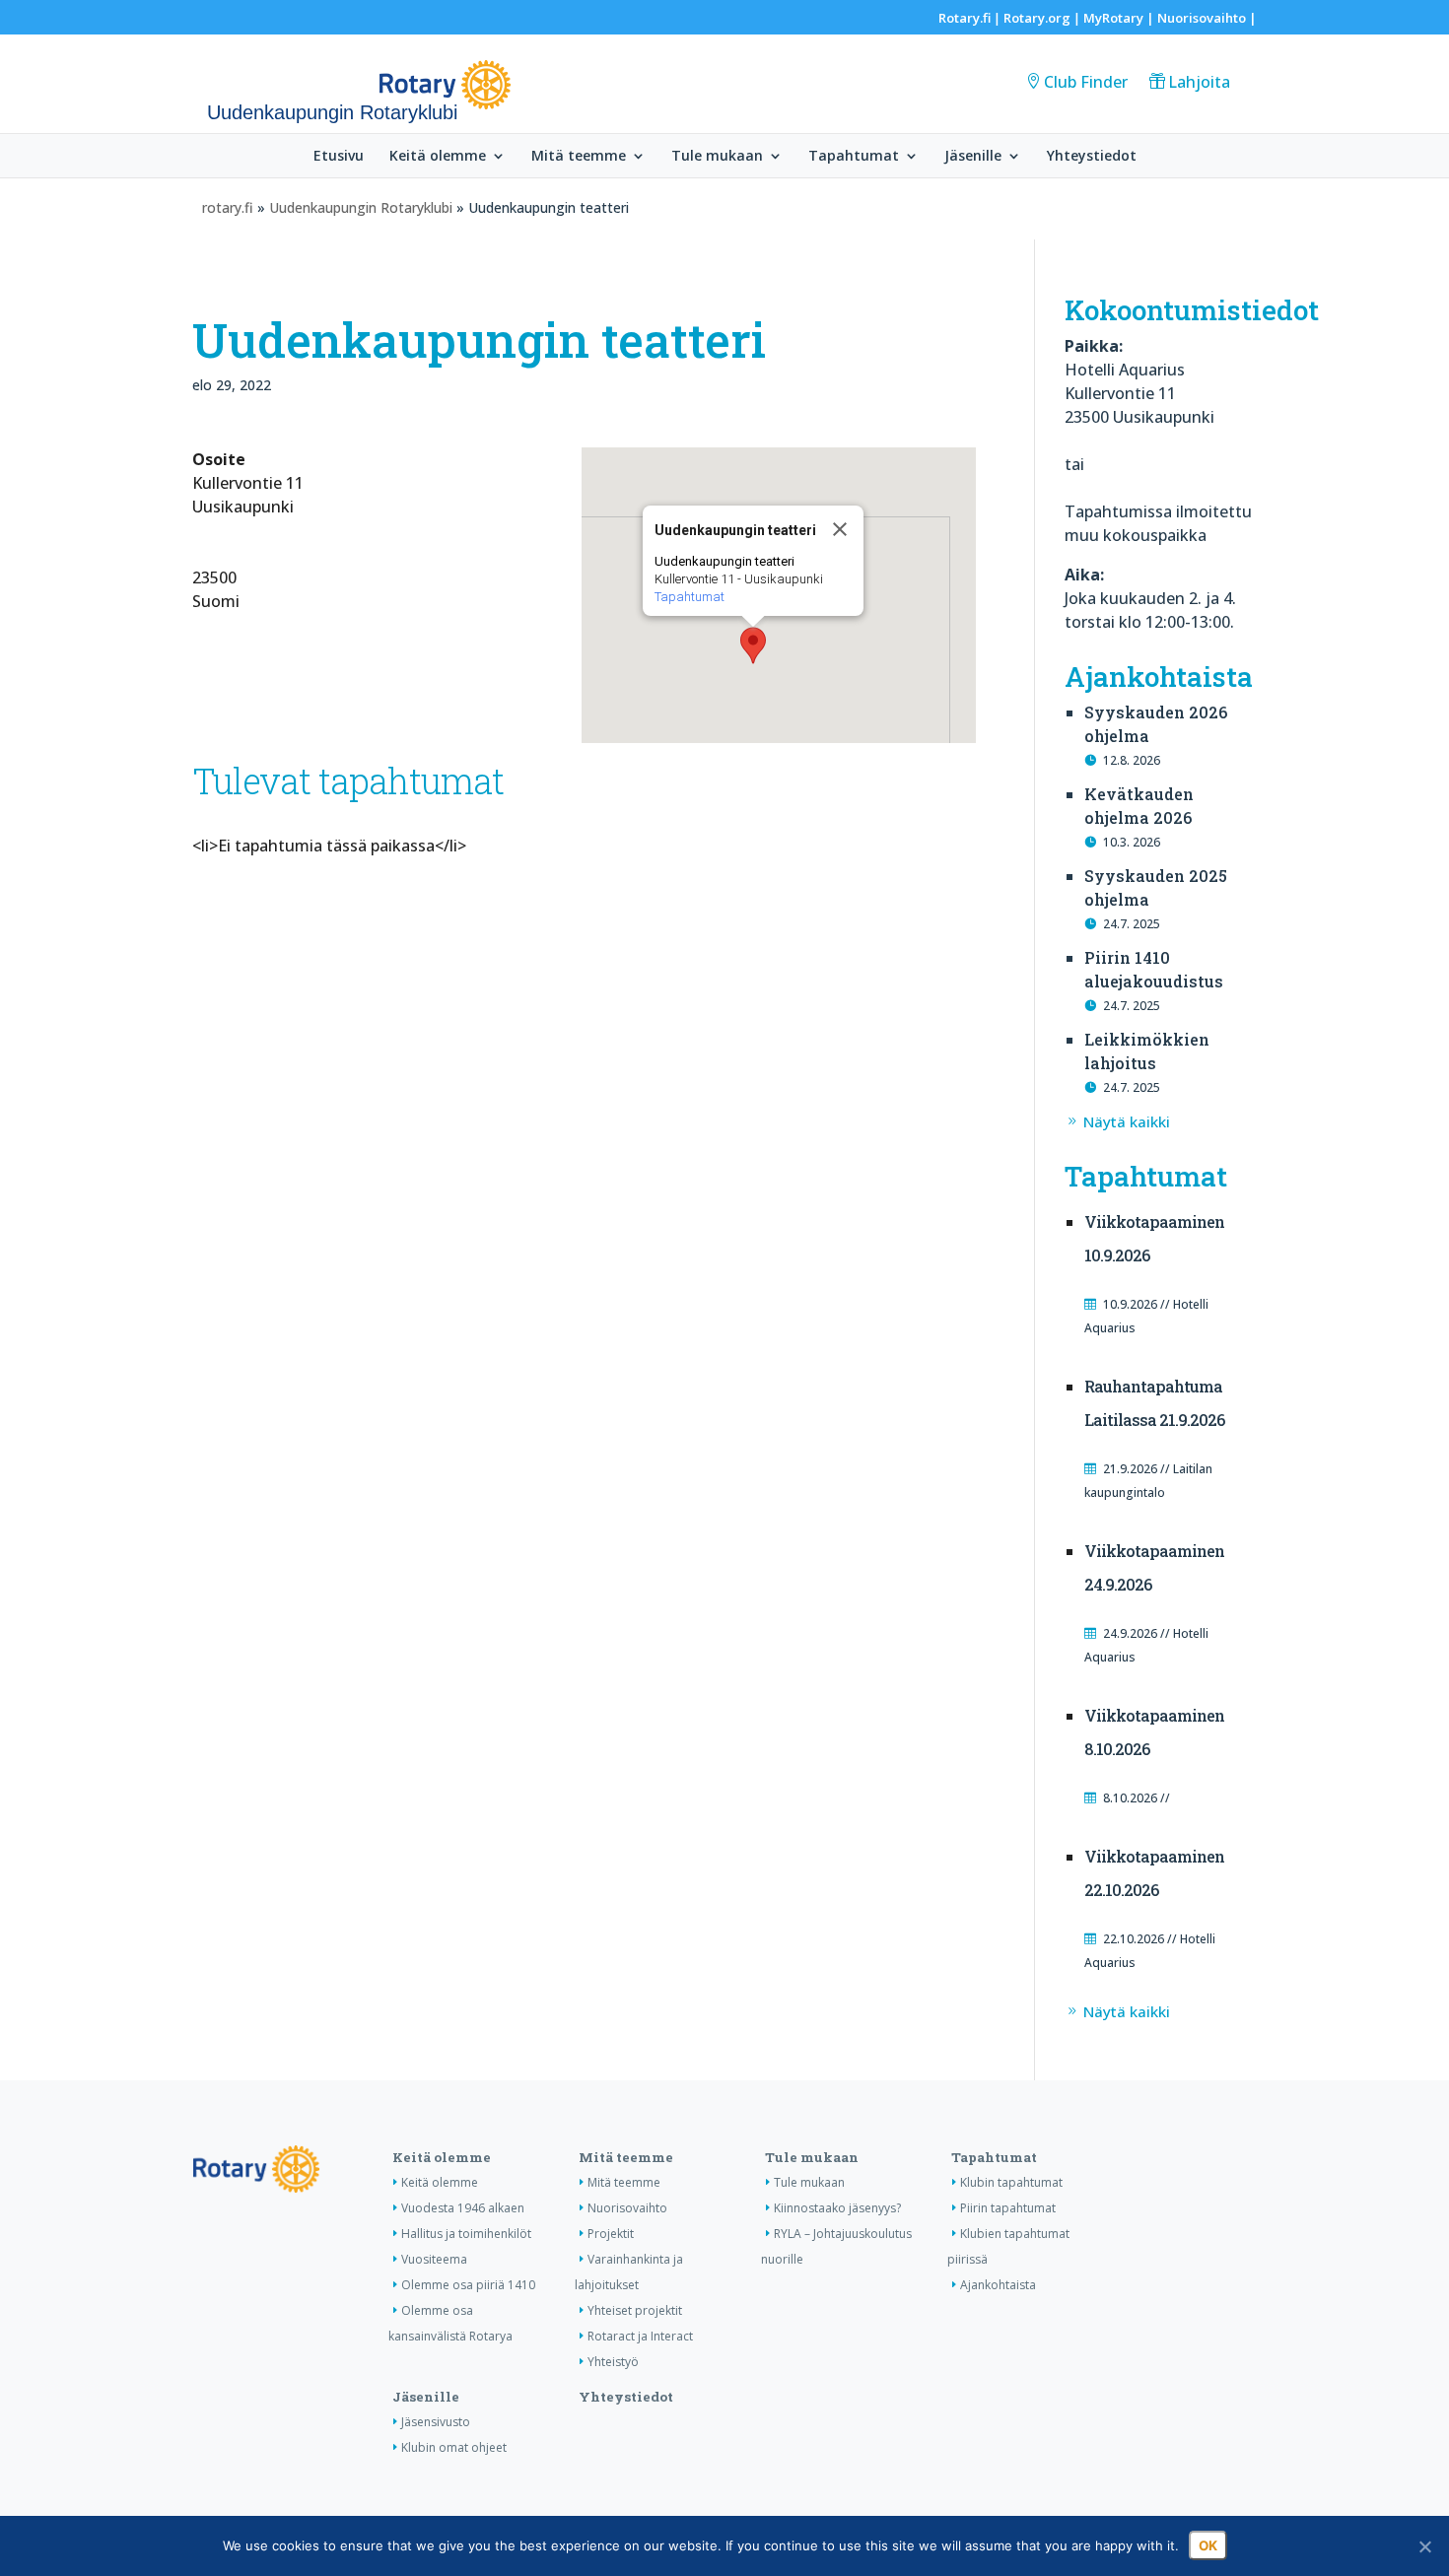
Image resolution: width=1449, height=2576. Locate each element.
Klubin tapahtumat (1011, 2182)
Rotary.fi (965, 18)
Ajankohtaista (998, 2285)
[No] (1424, 2546)
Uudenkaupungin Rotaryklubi (361, 207)
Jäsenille (973, 157)
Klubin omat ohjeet (454, 2447)
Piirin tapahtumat (1008, 2208)
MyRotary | (1120, 18)
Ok (1208, 2545)
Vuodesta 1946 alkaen (463, 2208)
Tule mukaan (717, 157)
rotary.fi (228, 207)
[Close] (840, 529)
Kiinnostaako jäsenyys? (837, 2208)
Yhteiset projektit (635, 2310)
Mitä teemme (579, 157)
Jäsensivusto (436, 2422)
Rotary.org (1037, 18)
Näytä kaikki (1127, 1121)
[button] (753, 645)
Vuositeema (434, 2259)
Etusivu (339, 157)
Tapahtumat (854, 157)
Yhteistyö (613, 2362)
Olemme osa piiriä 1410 (468, 2285)
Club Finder (1086, 82)
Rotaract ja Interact (640, 2336)
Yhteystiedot (1092, 157)
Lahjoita (1199, 82)
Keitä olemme (438, 157)
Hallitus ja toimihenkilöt (466, 2234)
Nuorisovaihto (1202, 18)
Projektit (611, 2234)
